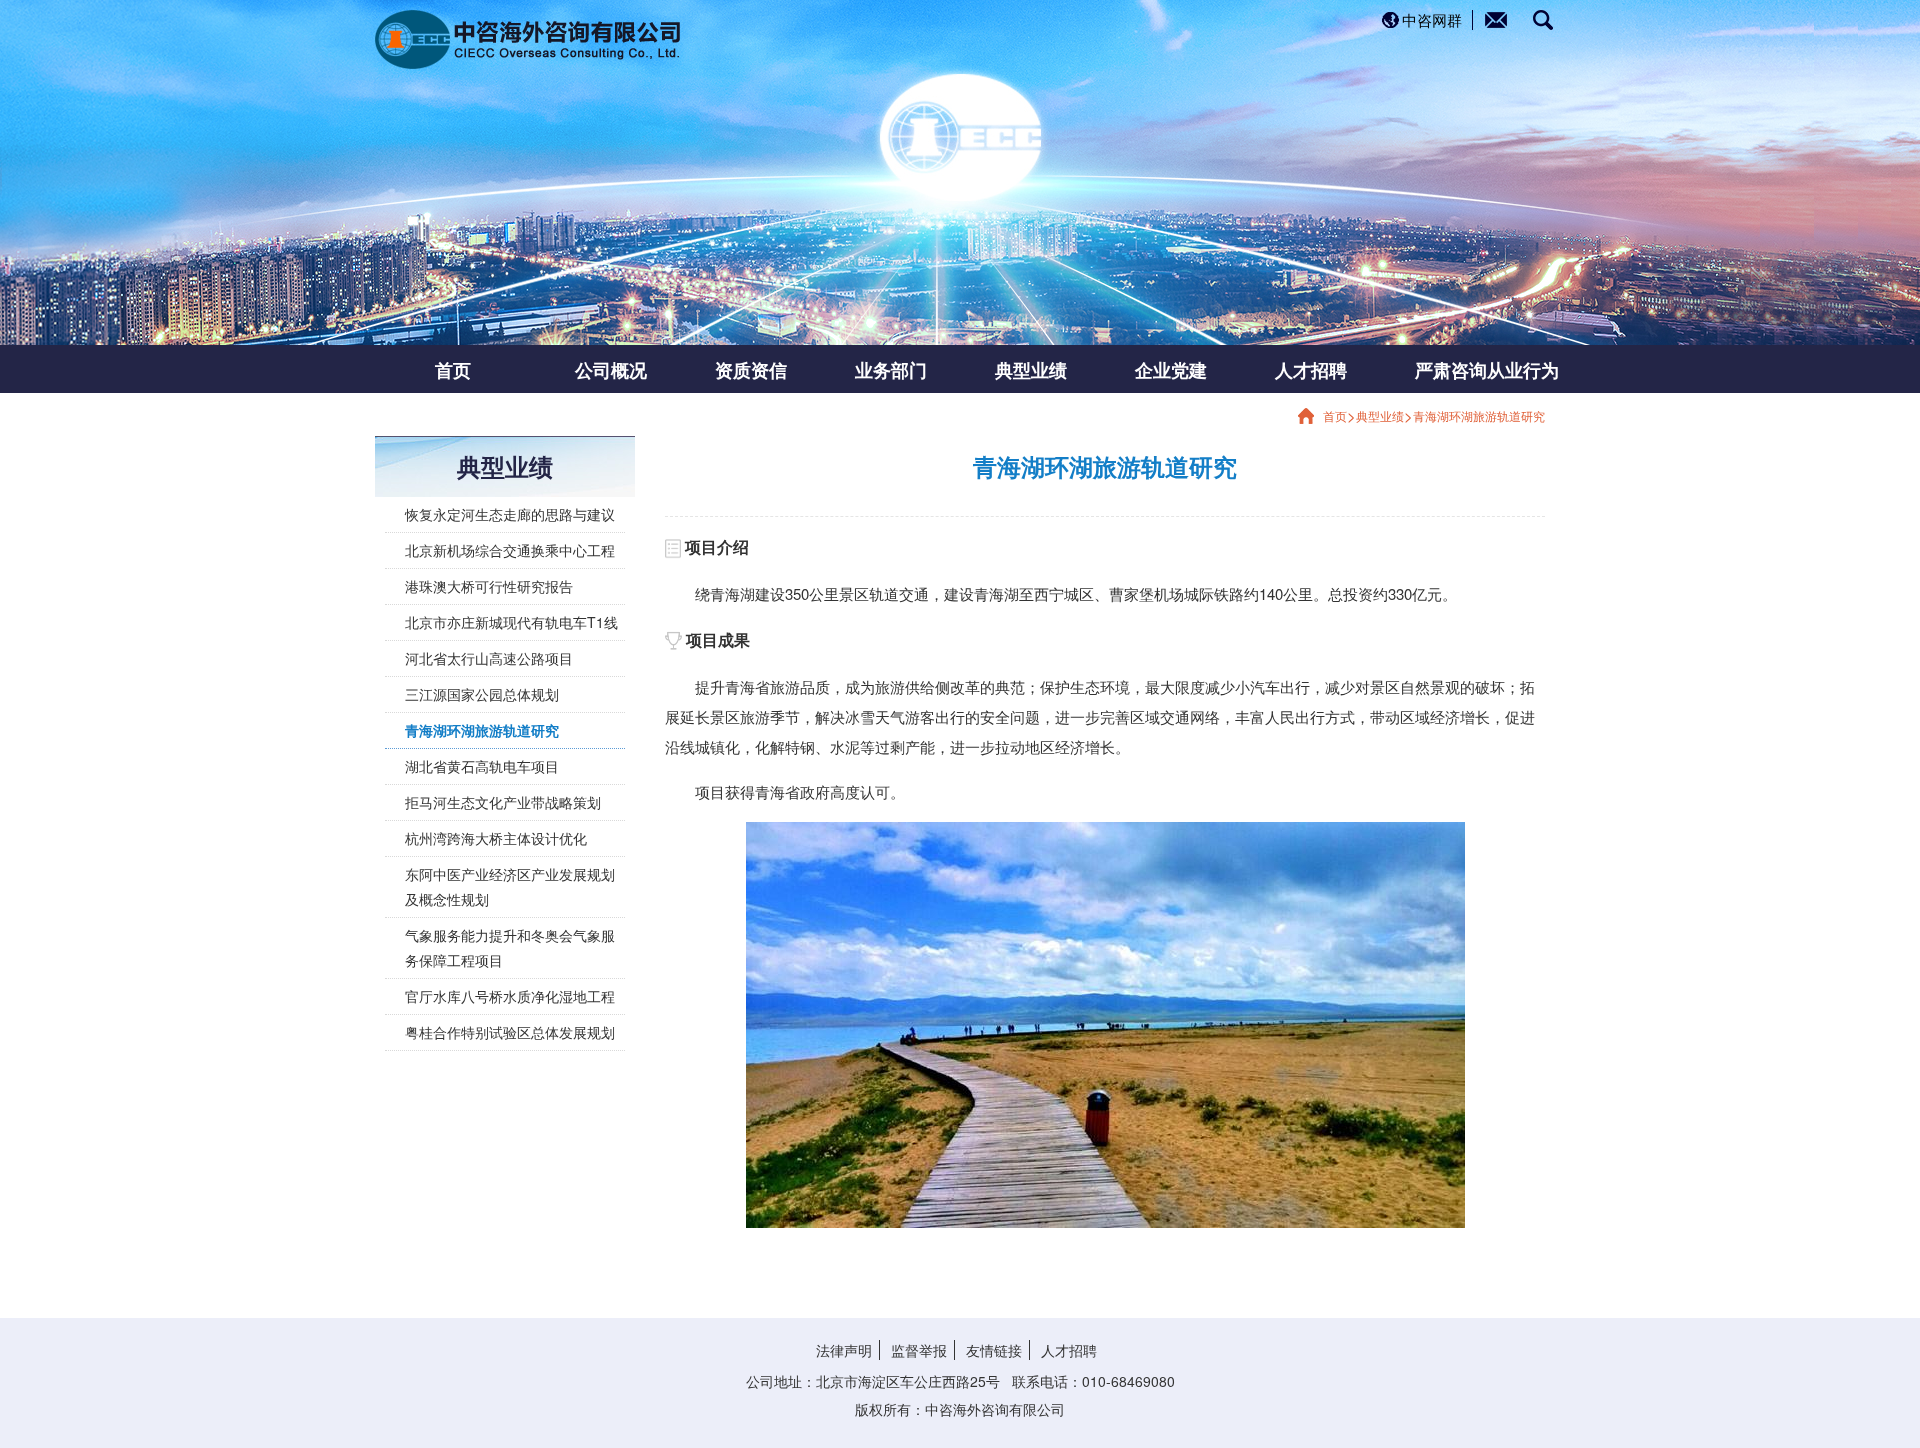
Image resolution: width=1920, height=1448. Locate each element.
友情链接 (994, 1350)
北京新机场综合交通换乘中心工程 (510, 550)
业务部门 (891, 369)
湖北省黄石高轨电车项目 (482, 766)
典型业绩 (1031, 369)
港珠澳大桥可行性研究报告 (489, 586)
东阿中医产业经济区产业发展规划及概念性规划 (510, 886)
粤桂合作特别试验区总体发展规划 (510, 1032)
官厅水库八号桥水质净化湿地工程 (510, 996)
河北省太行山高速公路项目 (489, 658)
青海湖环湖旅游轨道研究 (1479, 416)
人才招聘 (1311, 369)
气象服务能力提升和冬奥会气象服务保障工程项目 (510, 947)
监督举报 (919, 1350)
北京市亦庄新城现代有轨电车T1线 (511, 622)
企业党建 (1171, 369)
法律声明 (844, 1350)
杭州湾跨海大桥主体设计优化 (496, 838)
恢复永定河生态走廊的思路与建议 (510, 514)
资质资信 (751, 369)
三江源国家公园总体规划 (482, 694)
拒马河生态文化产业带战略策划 (503, 802)
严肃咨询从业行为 (1455, 369)
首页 (453, 369)
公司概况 (611, 369)
